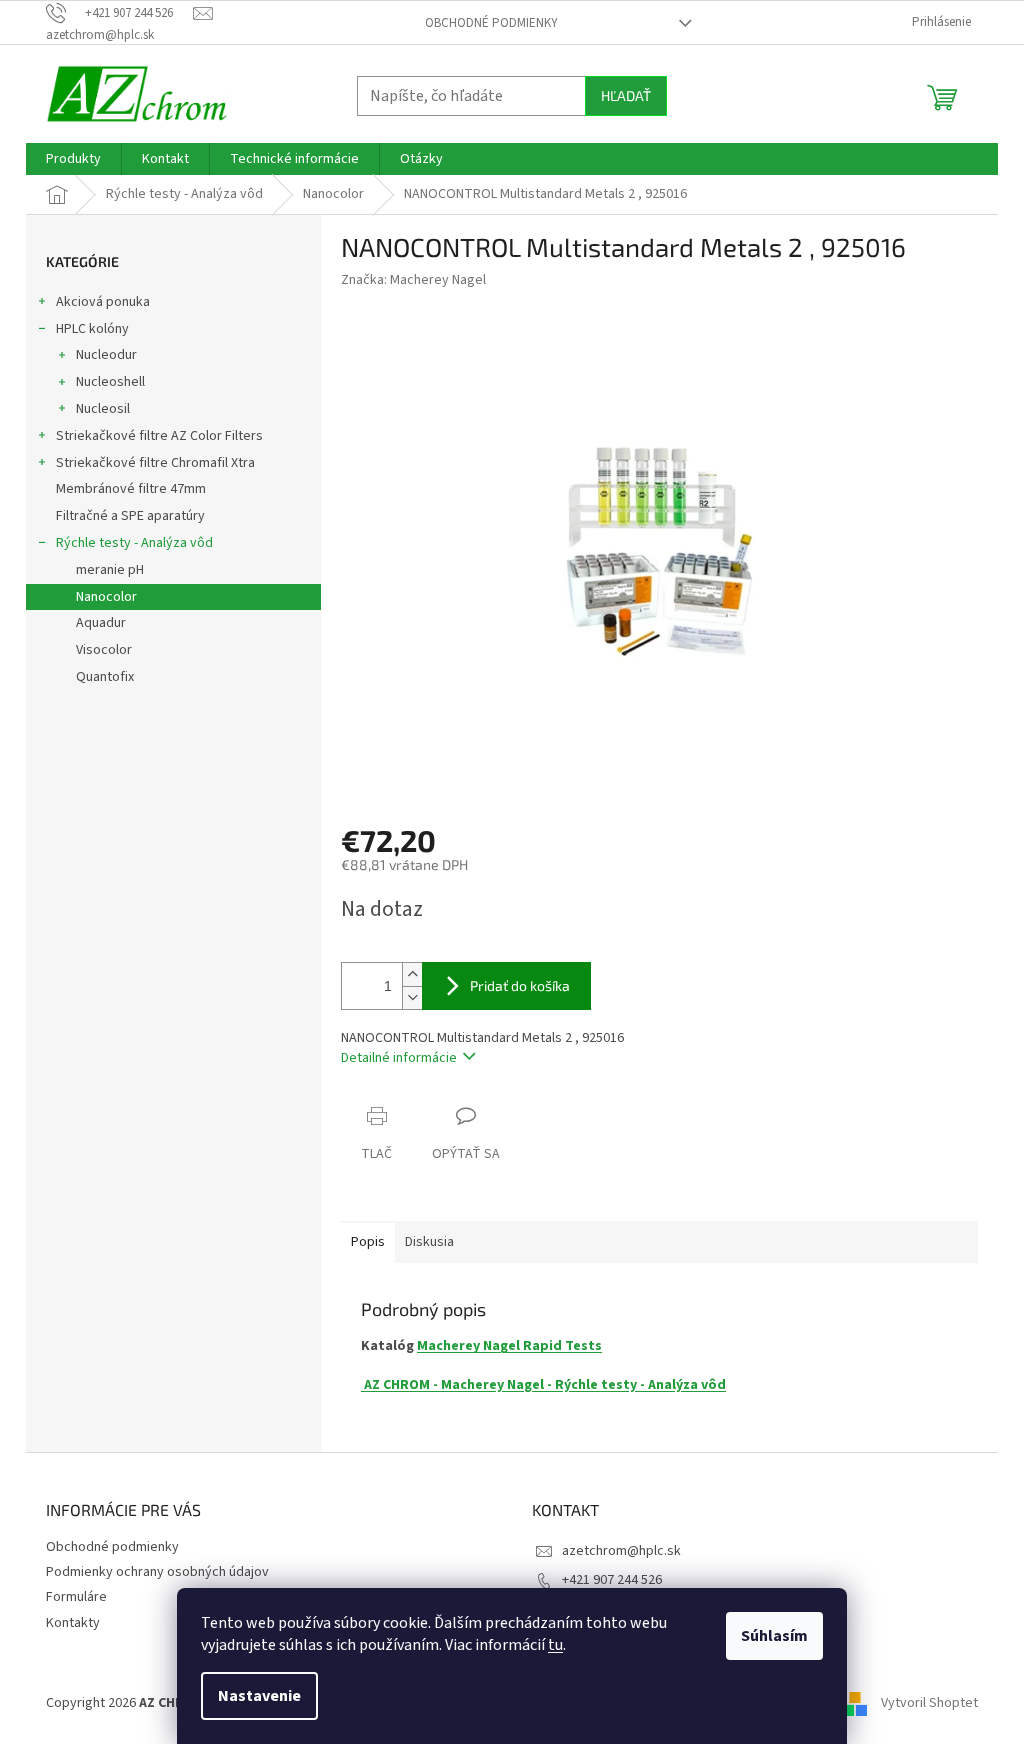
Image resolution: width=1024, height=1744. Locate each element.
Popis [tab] (368, 1242)
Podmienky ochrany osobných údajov (157, 1572)
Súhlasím (774, 1636)
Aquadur (101, 623)
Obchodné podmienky (491, 23)
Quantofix (105, 677)
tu (555, 1645)
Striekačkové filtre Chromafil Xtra (155, 463)
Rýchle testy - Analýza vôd (134, 543)
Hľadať (626, 95)
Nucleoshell (110, 382)
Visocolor (104, 650)
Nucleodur (106, 355)
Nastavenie (259, 1696)
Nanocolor (106, 597)
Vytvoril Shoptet (929, 1703)
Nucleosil (103, 409)
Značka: (413, 280)
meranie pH (110, 570)
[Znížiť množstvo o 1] (412, 997)
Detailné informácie (399, 1058)
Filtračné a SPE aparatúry (130, 516)
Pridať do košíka (520, 985)
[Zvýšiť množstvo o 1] (412, 974)
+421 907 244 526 (612, 1580)
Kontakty (73, 1623)
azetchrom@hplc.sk (621, 1551)
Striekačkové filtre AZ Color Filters (159, 436)
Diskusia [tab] (429, 1242)
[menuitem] (73, 159)
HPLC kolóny (92, 329)
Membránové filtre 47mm (131, 489)
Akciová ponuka (103, 302)
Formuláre (76, 1597)
